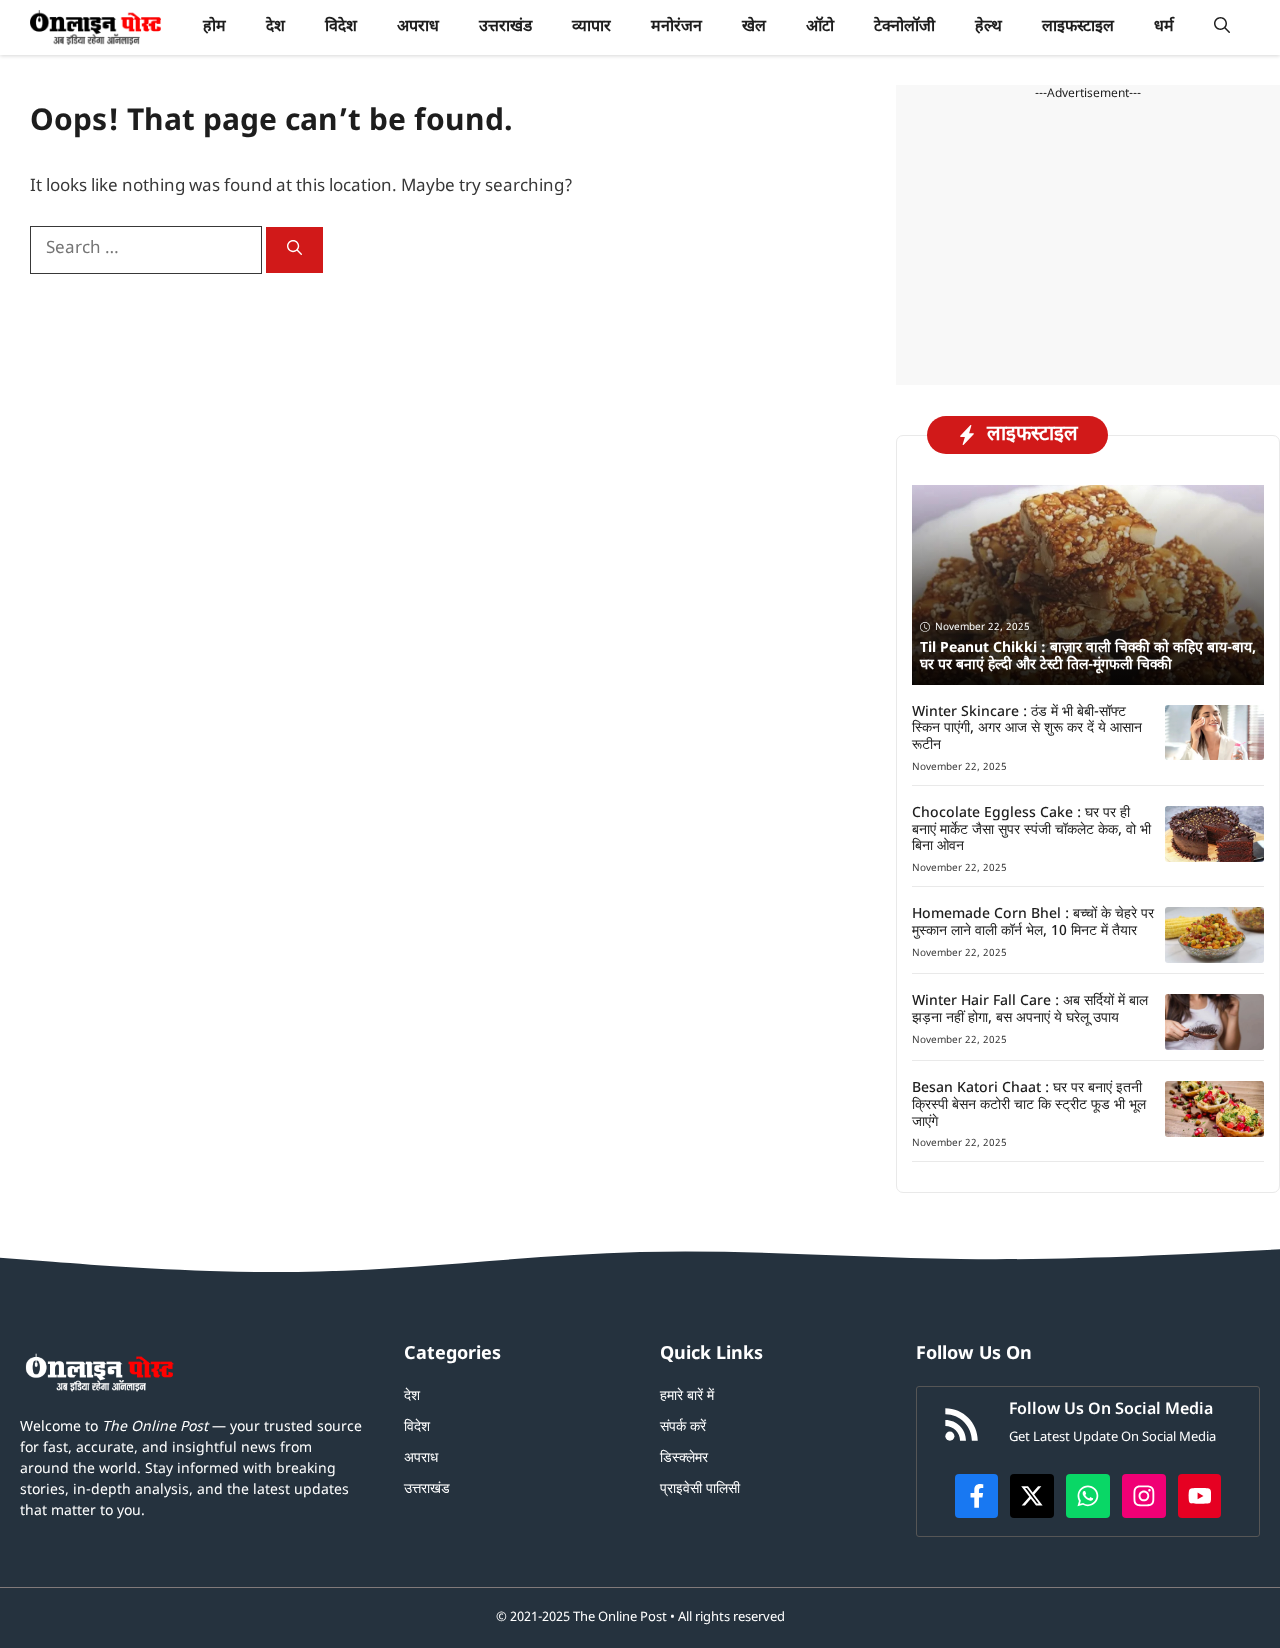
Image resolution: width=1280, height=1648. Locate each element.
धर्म (1164, 27)
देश (275, 27)
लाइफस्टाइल (1078, 27)
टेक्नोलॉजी (904, 27)
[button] (1222, 27)
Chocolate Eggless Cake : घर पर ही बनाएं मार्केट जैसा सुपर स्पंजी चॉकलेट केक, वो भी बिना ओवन (1031, 830)
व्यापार (591, 27)
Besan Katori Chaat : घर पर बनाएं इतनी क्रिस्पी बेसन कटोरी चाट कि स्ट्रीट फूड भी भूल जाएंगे (1029, 1105)
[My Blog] (95, 27)
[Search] (294, 250)
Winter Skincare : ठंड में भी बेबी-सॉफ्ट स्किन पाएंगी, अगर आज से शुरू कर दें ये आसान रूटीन (1027, 729)
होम (214, 27)
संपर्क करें (683, 1427)
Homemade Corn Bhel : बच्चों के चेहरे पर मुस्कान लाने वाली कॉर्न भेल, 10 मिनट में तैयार (1033, 923)
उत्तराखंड (505, 27)
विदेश (341, 27)
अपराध (418, 27)
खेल (754, 27)
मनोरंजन (676, 27)
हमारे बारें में (687, 1396)
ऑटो (820, 27)
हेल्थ (988, 27)
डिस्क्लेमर (684, 1458)
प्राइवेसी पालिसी (700, 1489)
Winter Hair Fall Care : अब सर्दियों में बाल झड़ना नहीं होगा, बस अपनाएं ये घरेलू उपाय (1030, 1010)
